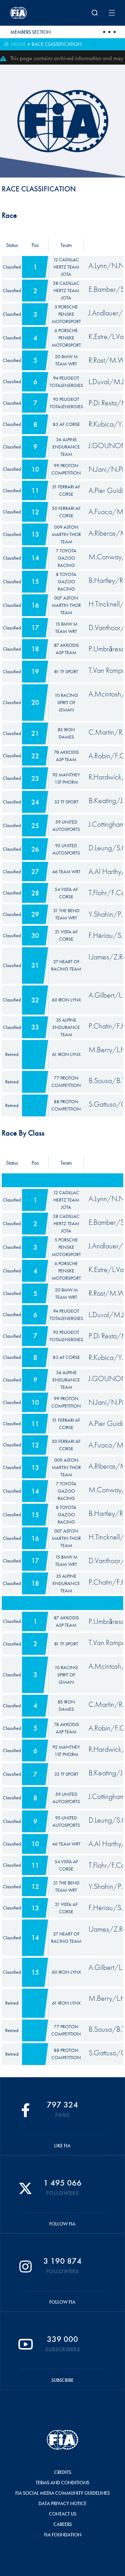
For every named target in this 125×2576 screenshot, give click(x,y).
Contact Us (63, 2514)
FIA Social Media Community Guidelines (62, 2493)
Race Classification (57, 44)
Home (18, 44)
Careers (63, 2524)
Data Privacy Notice (62, 2503)
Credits (63, 2472)
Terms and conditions (62, 2483)
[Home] (29, 13)
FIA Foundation (63, 2535)
